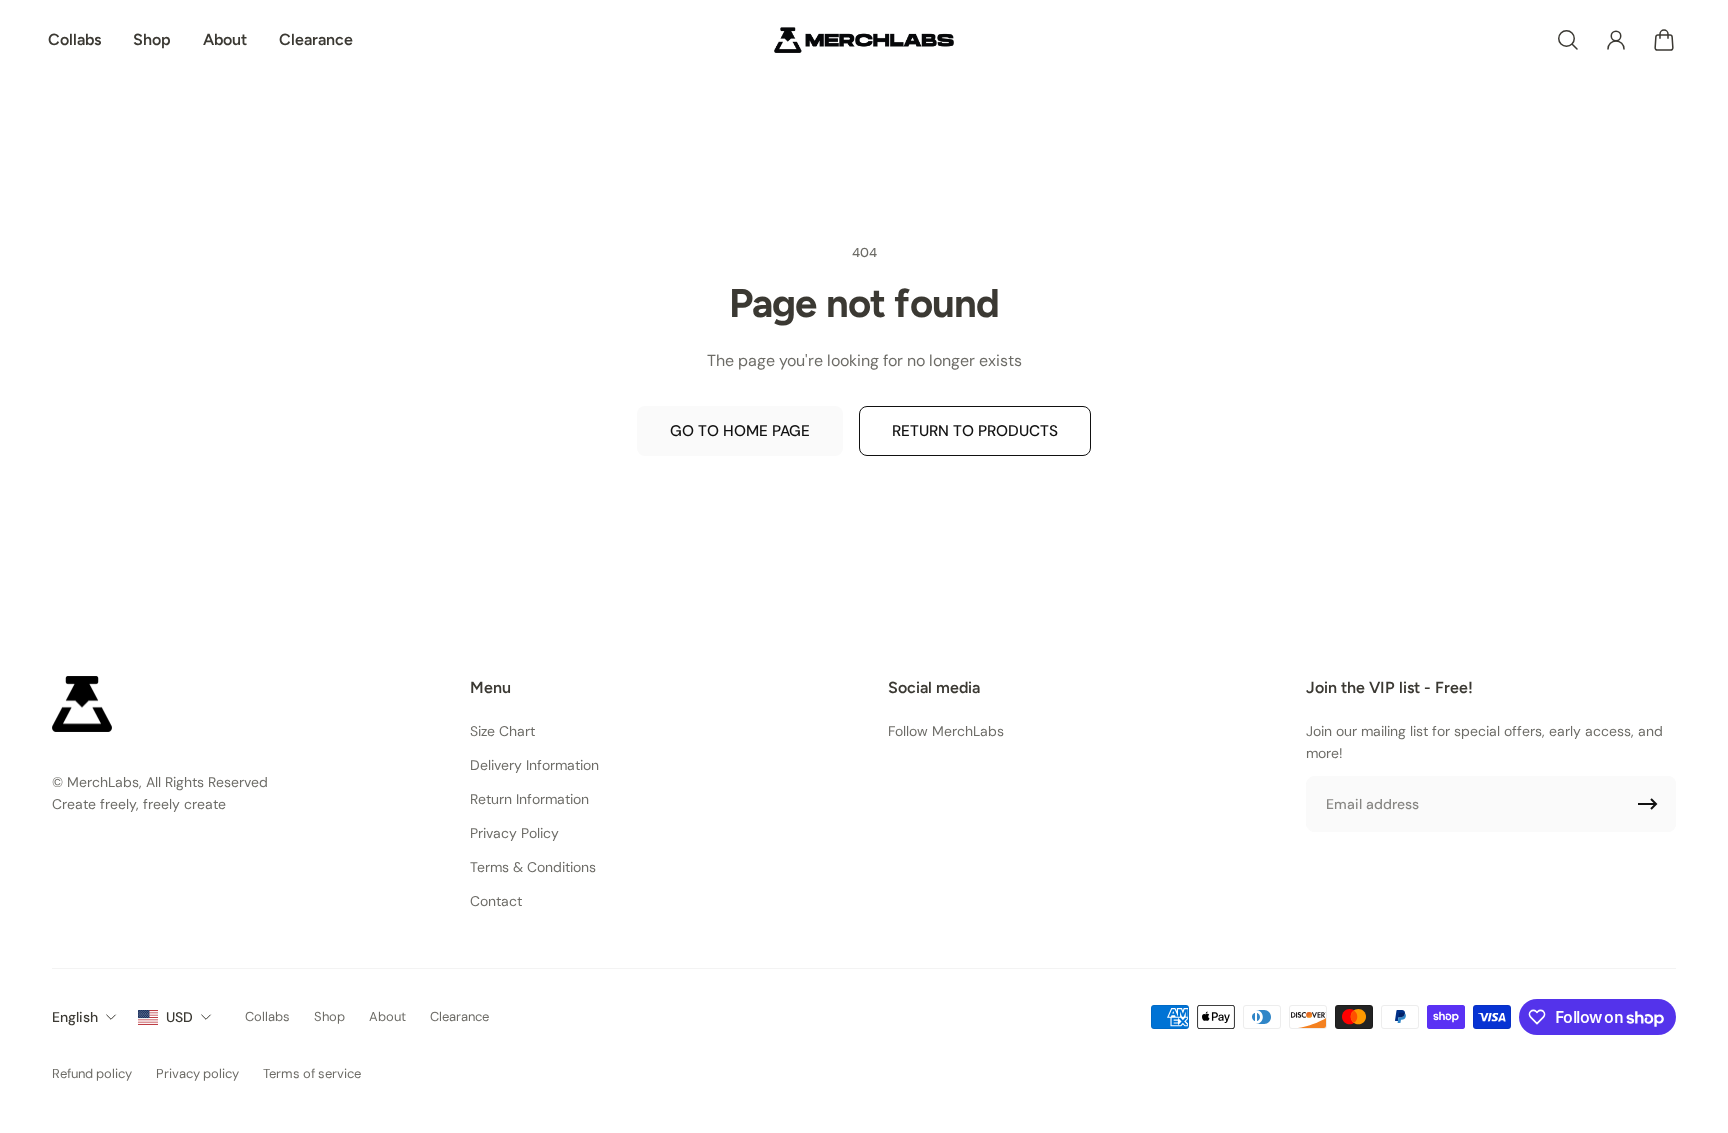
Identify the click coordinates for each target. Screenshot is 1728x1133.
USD (179, 1017)
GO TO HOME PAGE (740, 431)
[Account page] (1616, 40)
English (75, 1017)
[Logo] (864, 40)
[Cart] (1664, 40)
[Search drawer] (1568, 40)
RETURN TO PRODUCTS (975, 431)
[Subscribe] (1648, 804)
